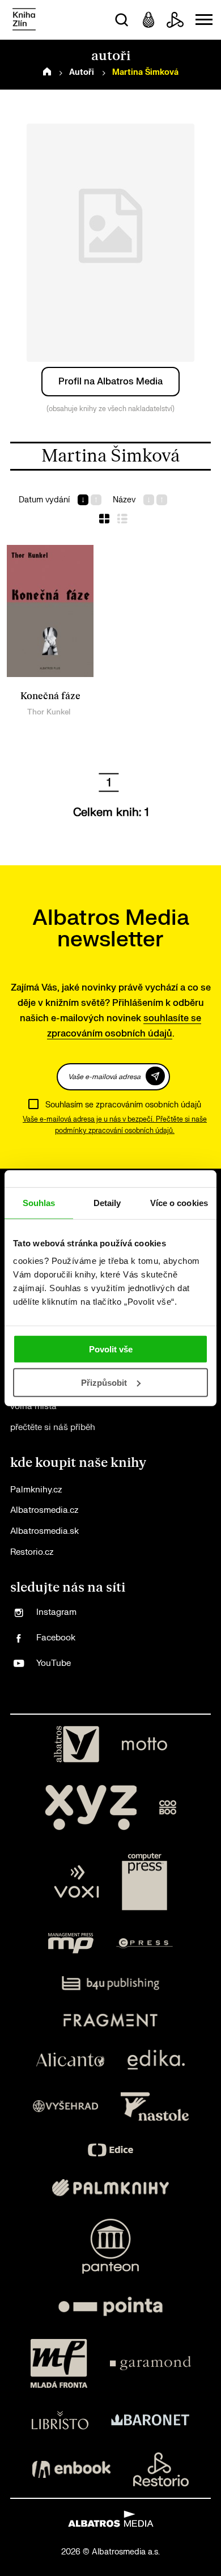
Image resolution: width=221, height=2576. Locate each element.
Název (124, 500)
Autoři (82, 72)
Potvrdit (155, 1076)
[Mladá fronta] (59, 2363)
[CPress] (144, 1943)
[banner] (24, 20)
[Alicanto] (71, 2060)
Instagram (56, 1612)
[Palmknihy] (110, 2188)
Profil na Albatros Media (110, 382)
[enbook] (71, 2469)
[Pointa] (110, 2306)
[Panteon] (110, 2246)
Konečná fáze (50, 696)
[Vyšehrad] (66, 2107)
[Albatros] (76, 1744)
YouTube (54, 1663)
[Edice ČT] (110, 2150)
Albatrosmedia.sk (44, 1531)
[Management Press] (71, 1943)
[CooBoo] (168, 1808)
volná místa (33, 1407)
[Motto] (144, 1744)
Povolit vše (111, 1349)
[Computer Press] (144, 1882)
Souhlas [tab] (39, 1202)
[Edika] (156, 2060)
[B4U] (111, 1983)
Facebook (56, 1638)
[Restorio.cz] (161, 2469)
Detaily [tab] (107, 1202)
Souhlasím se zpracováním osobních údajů (123, 1105)
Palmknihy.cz (36, 1490)
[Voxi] (76, 1882)
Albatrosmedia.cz (44, 1510)
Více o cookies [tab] (179, 1202)
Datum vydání (44, 500)
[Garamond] (150, 2363)
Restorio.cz (32, 1552)
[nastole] (155, 2107)
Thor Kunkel (49, 712)
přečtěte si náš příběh (53, 1427)
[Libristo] (60, 2420)
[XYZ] (91, 1808)
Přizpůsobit (104, 1383)
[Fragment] (111, 2020)
